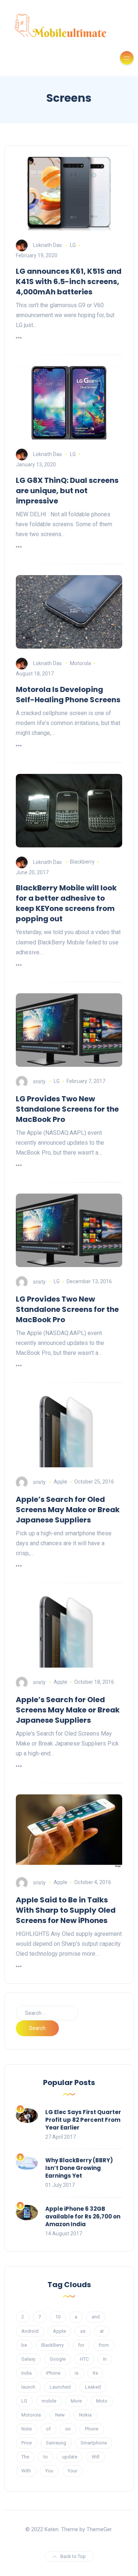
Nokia (85, 2415)
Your (72, 2471)
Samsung (56, 2443)
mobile (49, 2401)
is (77, 2373)
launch (28, 2387)
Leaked (93, 2387)
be (24, 2345)
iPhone (53, 2373)
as (83, 2331)
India (26, 2373)
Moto (102, 2401)
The (25, 2457)
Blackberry (82, 862)
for (81, 2345)
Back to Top (73, 2556)
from (104, 2345)
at (102, 2331)
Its (95, 2373)
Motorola (80, 663)
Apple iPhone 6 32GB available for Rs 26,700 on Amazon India (83, 2216)
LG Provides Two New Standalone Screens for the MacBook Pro (67, 1109)
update (70, 2457)
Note (26, 2429)
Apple (61, 1482)
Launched (60, 2387)
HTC (84, 2359)
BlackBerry (52, 2345)
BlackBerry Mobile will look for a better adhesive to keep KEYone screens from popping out (66, 903)
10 (58, 2317)
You (49, 2471)
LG (73, 245)
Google (58, 2359)
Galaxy (28, 2359)
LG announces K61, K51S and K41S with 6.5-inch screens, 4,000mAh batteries (69, 281)
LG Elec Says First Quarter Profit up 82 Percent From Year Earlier (83, 2120)
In (105, 2359)
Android (30, 2331)
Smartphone (94, 2443)
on (68, 2429)
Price (26, 2443)
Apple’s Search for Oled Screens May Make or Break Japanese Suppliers (68, 1510)
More (76, 2401)
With (26, 2471)
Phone (92, 2429)
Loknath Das (47, 245)
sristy (39, 1081)
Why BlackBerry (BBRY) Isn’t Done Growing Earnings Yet (79, 2168)
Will (95, 2457)
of (48, 2429)
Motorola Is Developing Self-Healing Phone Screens (68, 695)
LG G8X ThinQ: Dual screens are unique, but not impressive (67, 491)
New (60, 2415)
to (46, 2457)
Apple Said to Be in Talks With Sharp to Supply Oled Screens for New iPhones (66, 1910)
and (96, 2317)
